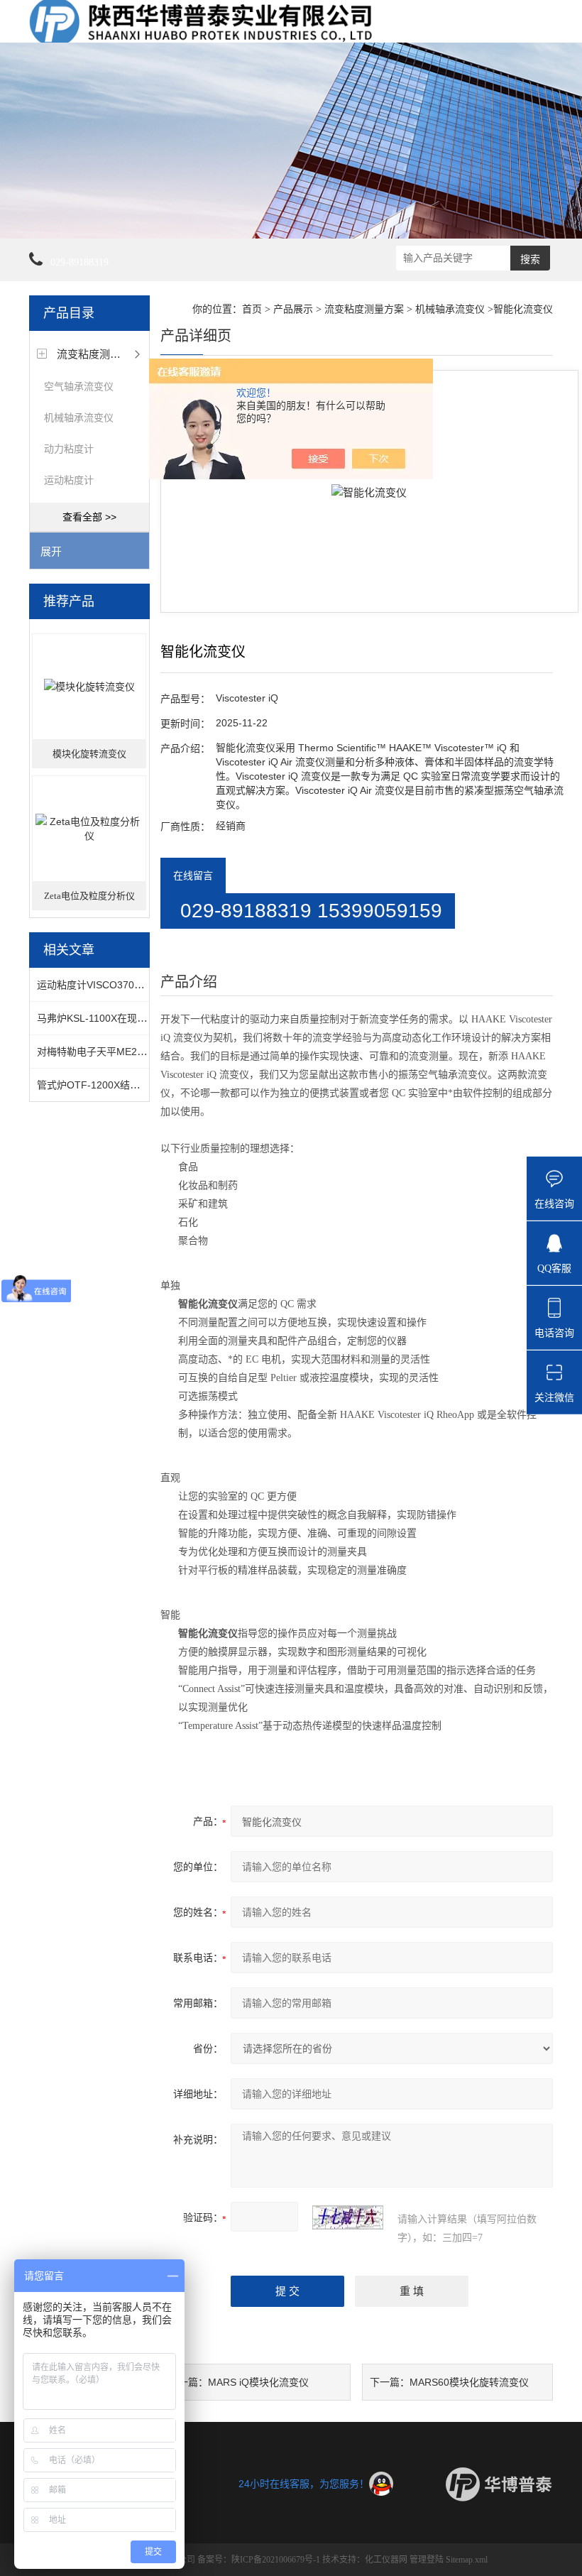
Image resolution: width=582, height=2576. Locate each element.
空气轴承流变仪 (79, 386)
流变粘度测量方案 (99, 354)
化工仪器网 (386, 2560)
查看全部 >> (89, 517)
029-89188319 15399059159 (311, 911)
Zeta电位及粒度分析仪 (89, 896)
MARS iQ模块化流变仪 (258, 2382)
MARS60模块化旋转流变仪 (469, 2382)
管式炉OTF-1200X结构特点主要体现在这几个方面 (148, 1085)
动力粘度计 (69, 449)
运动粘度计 (69, 480)
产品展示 (293, 309)
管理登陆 (427, 2560)
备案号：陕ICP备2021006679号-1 (259, 2560)
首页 (252, 309)
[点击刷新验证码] (348, 2217)
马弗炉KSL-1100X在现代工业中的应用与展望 (137, 1018)
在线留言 (193, 875)
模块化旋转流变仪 (89, 754)
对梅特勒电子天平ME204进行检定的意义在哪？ (142, 1052)
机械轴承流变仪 (79, 417)
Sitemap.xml (467, 2560)
